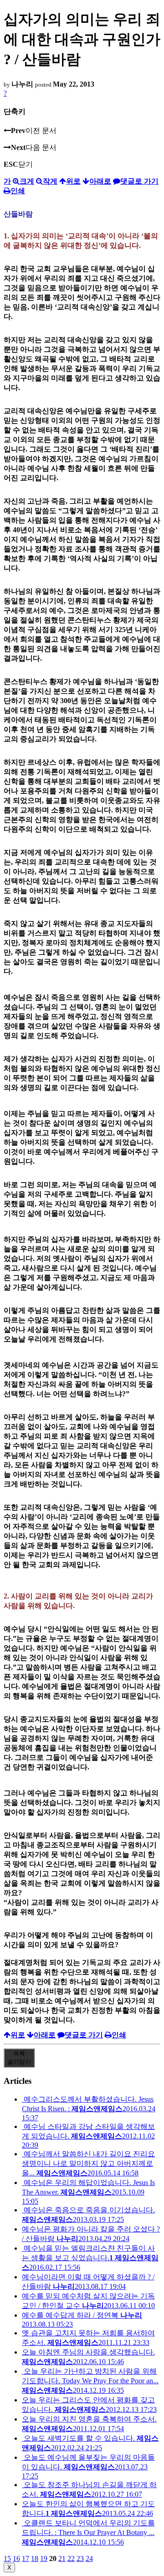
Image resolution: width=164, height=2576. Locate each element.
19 (44, 2558)
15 (7, 2558)
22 (71, 2558)
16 (16, 2558)
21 (62, 2558)
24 (89, 2558)
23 (80, 2558)
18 (35, 2558)
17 (26, 2558)
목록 (19, 2058)
